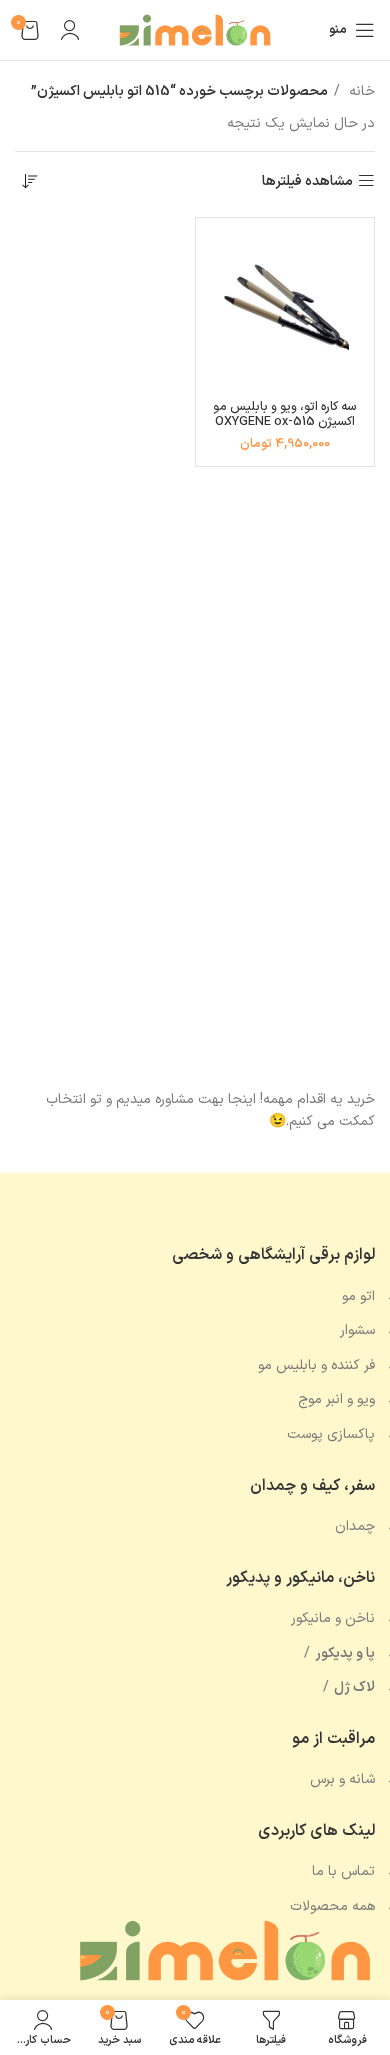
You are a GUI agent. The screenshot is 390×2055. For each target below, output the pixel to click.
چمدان (355, 1526)
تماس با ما (343, 1871)
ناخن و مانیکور (333, 1618)
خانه (360, 91)
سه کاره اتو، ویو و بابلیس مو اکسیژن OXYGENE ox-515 (284, 414)
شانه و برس (342, 1779)
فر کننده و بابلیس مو (316, 1365)
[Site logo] (195, 29)
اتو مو (358, 1296)
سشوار (357, 1330)
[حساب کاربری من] (70, 30)
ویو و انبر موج (336, 1399)
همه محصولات (332, 1906)
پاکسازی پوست (331, 1434)
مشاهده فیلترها (307, 181)
